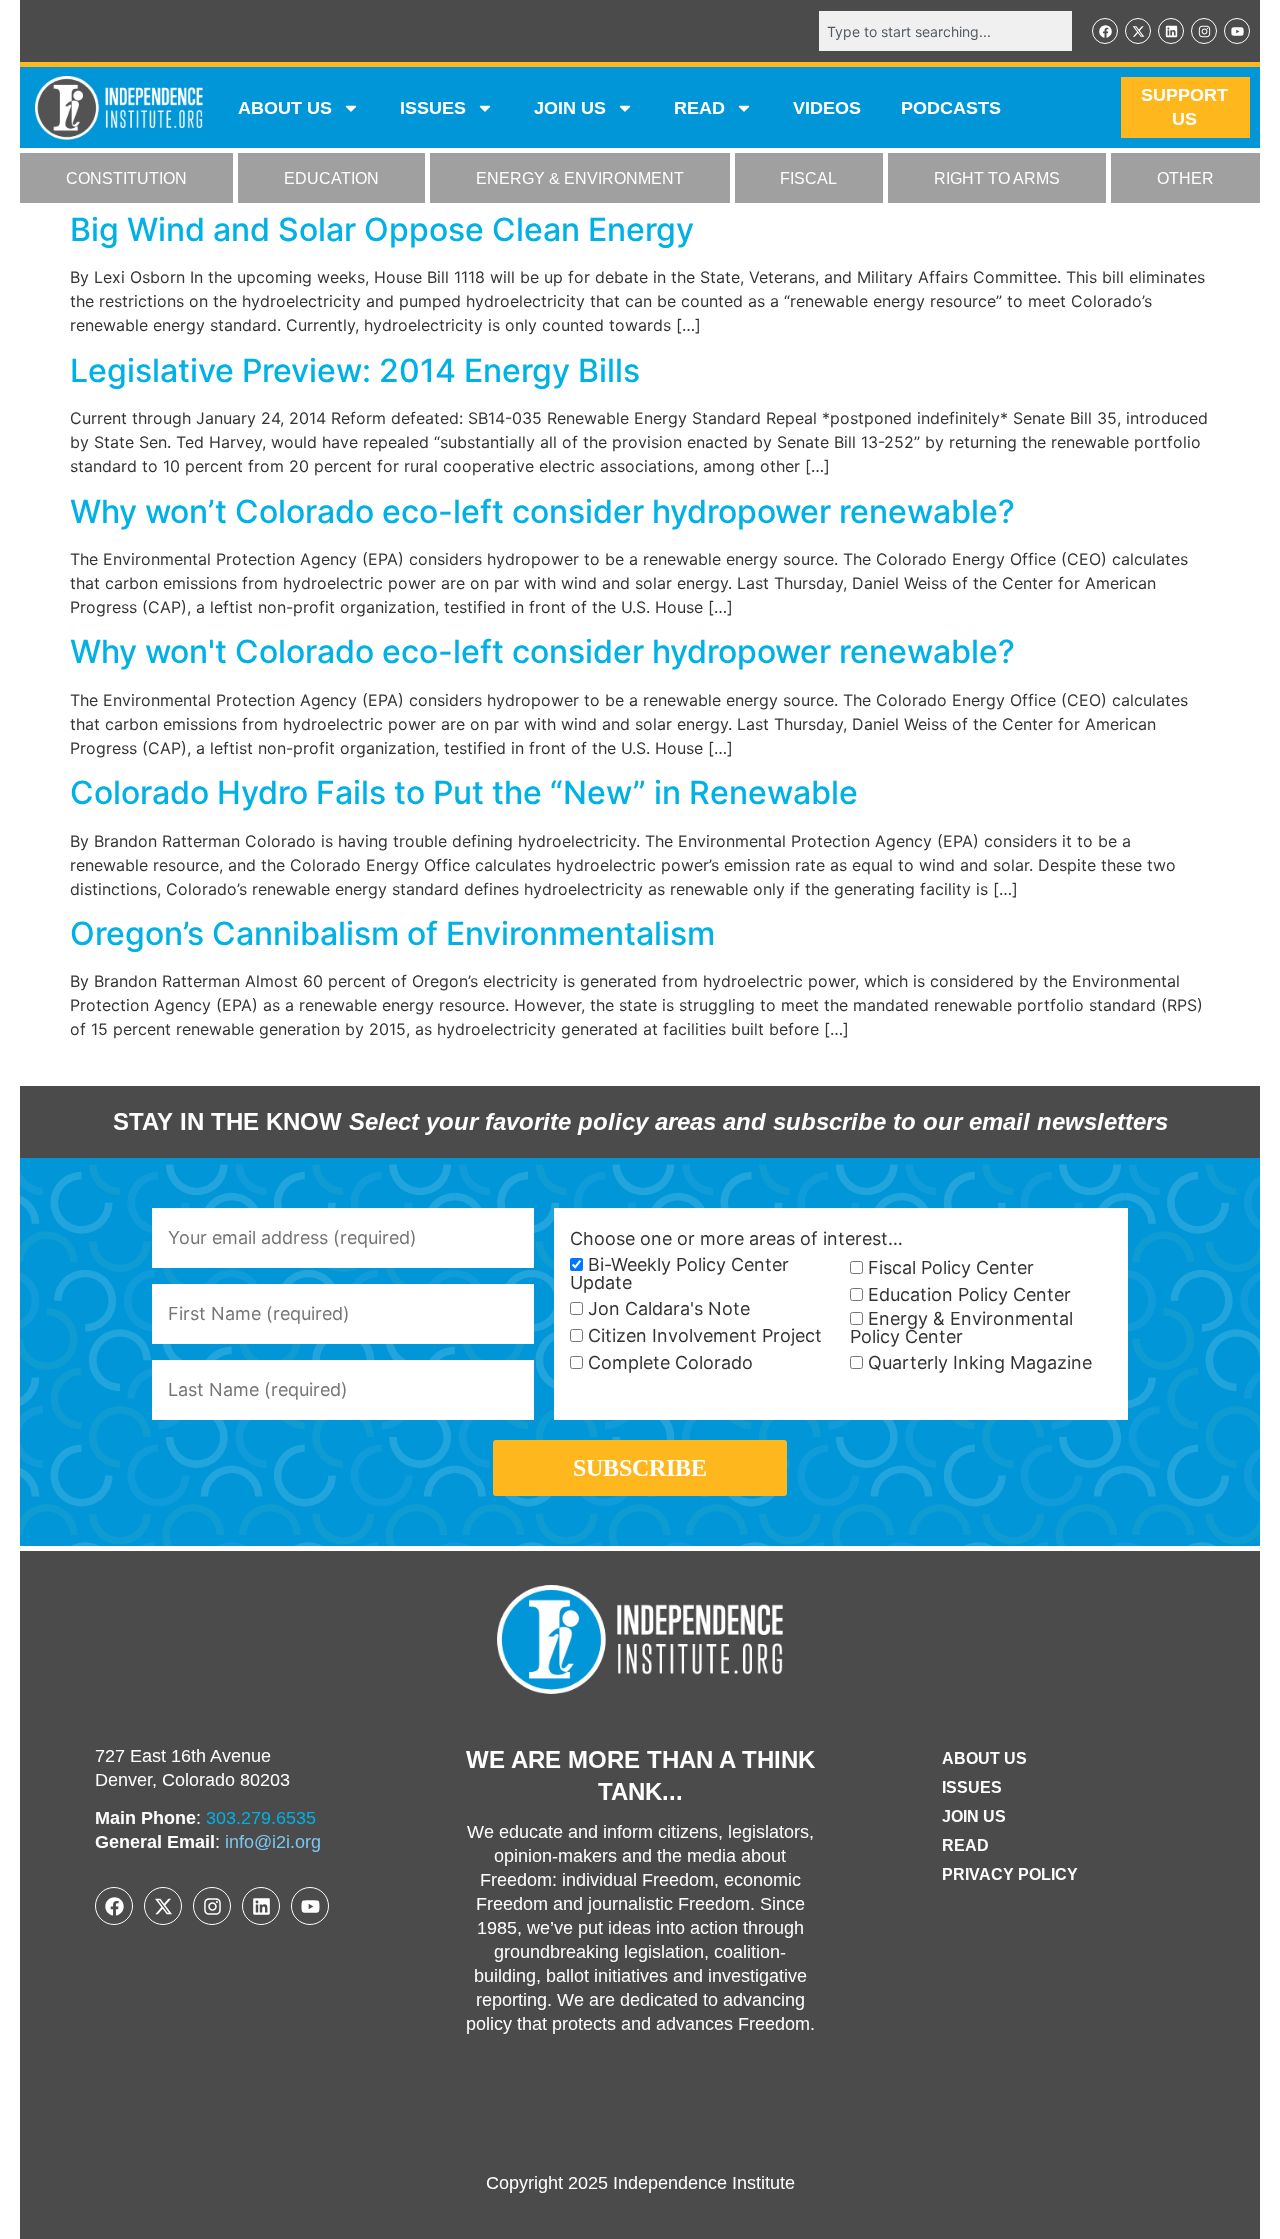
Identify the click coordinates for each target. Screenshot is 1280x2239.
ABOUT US (285, 108)
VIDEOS (827, 108)
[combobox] (945, 31)
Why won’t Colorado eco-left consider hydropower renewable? (542, 511)
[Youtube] (1237, 31)
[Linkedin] (1171, 31)
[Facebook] (1105, 31)
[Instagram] (1204, 31)
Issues (433, 108)
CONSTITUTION (126, 178)
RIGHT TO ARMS (997, 178)
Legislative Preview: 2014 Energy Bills (355, 370)
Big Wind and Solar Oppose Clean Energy (382, 229)
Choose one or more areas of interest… (736, 1239)
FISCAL (808, 178)
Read (965, 1845)
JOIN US (570, 108)
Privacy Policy (1010, 1874)
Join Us (974, 1816)
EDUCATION (331, 178)
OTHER (1185, 178)
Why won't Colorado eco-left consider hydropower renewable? (542, 651)
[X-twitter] (1138, 31)
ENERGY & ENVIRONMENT (580, 178)
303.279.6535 (261, 1818)
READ (699, 108)
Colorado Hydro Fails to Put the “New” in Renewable (464, 792)
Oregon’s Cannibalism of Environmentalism (392, 933)
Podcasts (951, 108)
